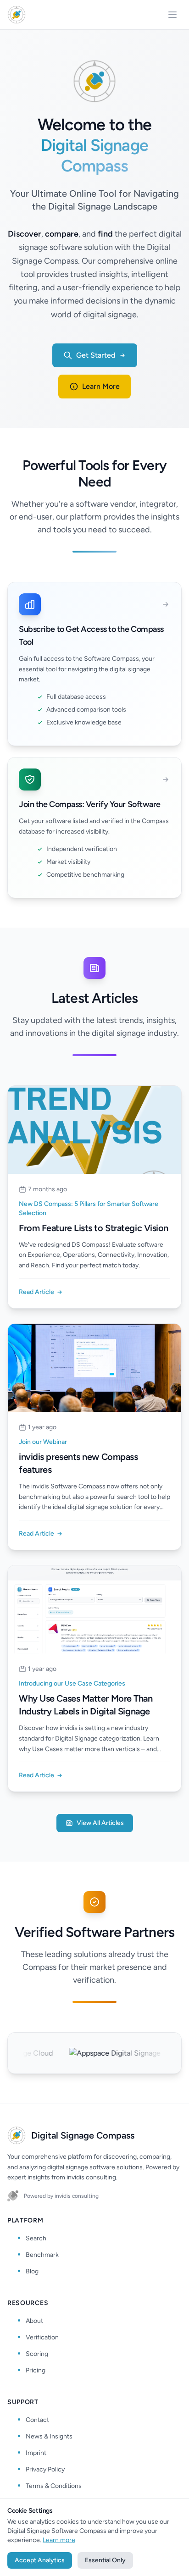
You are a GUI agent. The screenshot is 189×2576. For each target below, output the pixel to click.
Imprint (36, 2453)
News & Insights (49, 2436)
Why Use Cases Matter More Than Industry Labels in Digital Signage (86, 1705)
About (34, 2321)
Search (36, 2238)
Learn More (101, 386)
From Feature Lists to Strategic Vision (94, 1228)
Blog (32, 2271)
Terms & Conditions (54, 2486)
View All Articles (100, 1823)
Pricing (36, 2370)
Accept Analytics (40, 2560)
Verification (42, 2337)
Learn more (59, 2540)
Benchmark (42, 2255)
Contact (37, 2420)
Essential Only (105, 2560)
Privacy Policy (45, 2469)
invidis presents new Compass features (78, 1463)
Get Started (96, 355)
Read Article (36, 1292)
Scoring (37, 2354)
